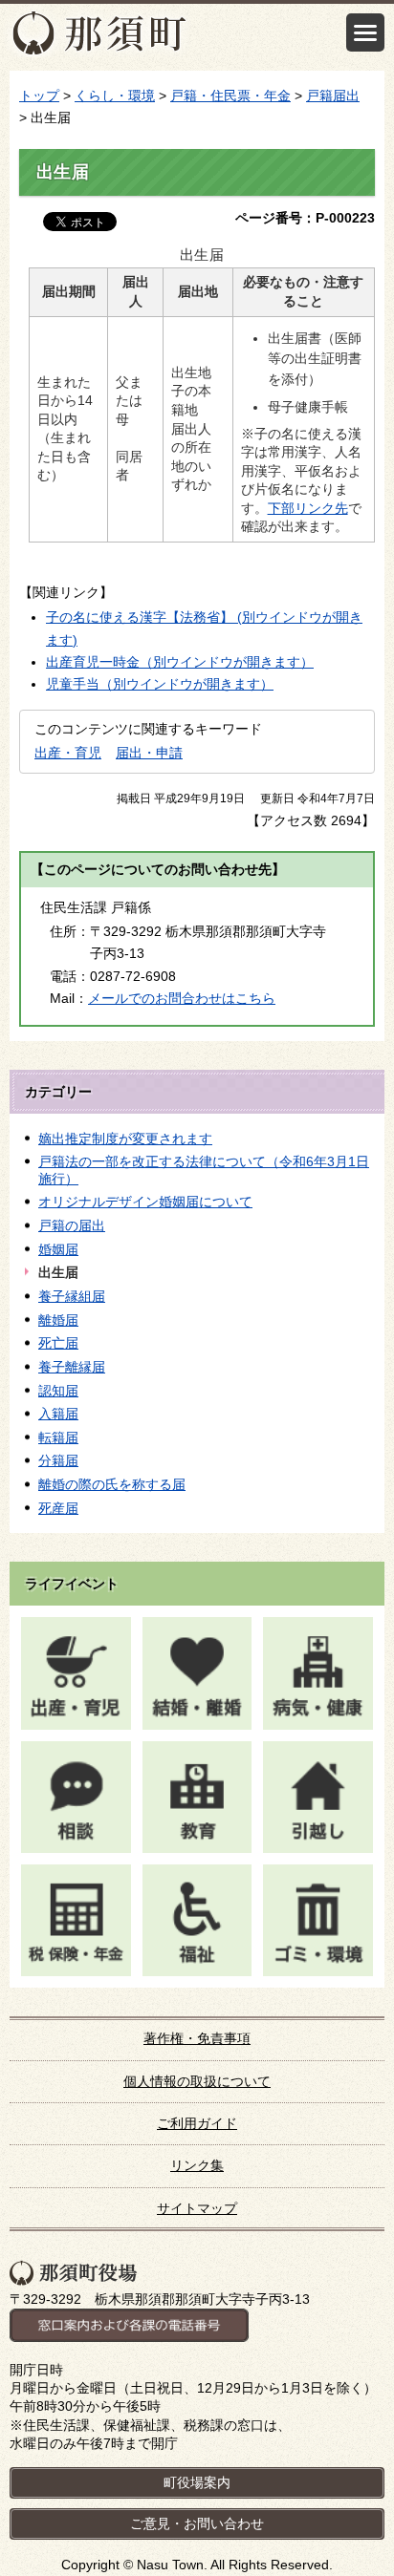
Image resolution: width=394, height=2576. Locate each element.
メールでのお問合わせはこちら (182, 998)
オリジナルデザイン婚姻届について (145, 1202)
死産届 (58, 1508)
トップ (39, 96)
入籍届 (58, 1414)
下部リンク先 (308, 508)
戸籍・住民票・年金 (230, 96)
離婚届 (58, 1320)
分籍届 (58, 1460)
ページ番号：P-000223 (305, 218)
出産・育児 (68, 753)
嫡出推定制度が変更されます (125, 1139)
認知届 (58, 1391)
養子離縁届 (72, 1367)
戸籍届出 (333, 96)
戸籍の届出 (72, 1225)
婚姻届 (58, 1249)
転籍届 (58, 1437)
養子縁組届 (72, 1296)
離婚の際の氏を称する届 (112, 1484)
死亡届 (58, 1343)
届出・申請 (149, 753)
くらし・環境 (115, 96)
